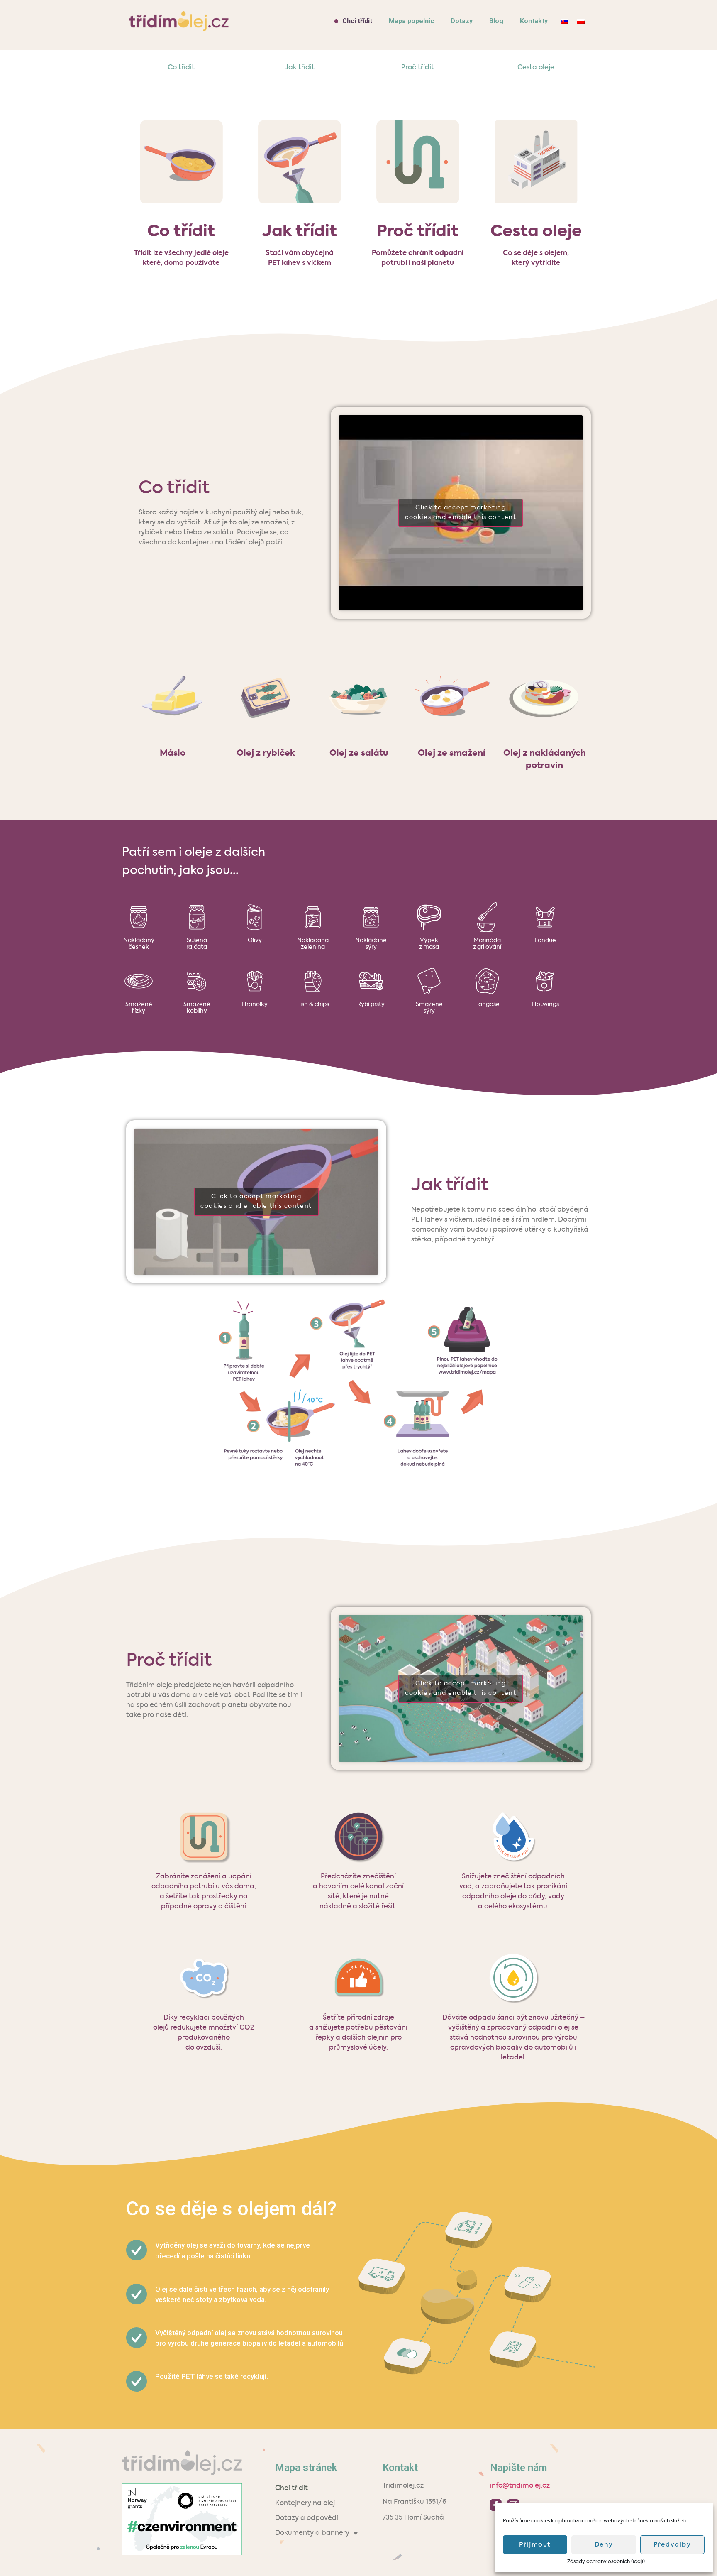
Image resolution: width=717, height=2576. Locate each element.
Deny (604, 2545)
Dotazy (462, 21)
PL (581, 21)
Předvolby (672, 2545)
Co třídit (181, 68)
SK (564, 21)
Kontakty (534, 21)
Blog (496, 21)
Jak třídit (300, 68)
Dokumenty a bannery (312, 2533)
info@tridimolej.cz (520, 2486)
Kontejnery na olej (305, 2503)
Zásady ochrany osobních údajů (606, 2562)
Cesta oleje (536, 68)
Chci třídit (357, 21)
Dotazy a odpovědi (307, 2518)
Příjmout (535, 2545)
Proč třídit (418, 68)
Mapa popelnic (411, 21)
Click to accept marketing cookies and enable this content (461, 513)
